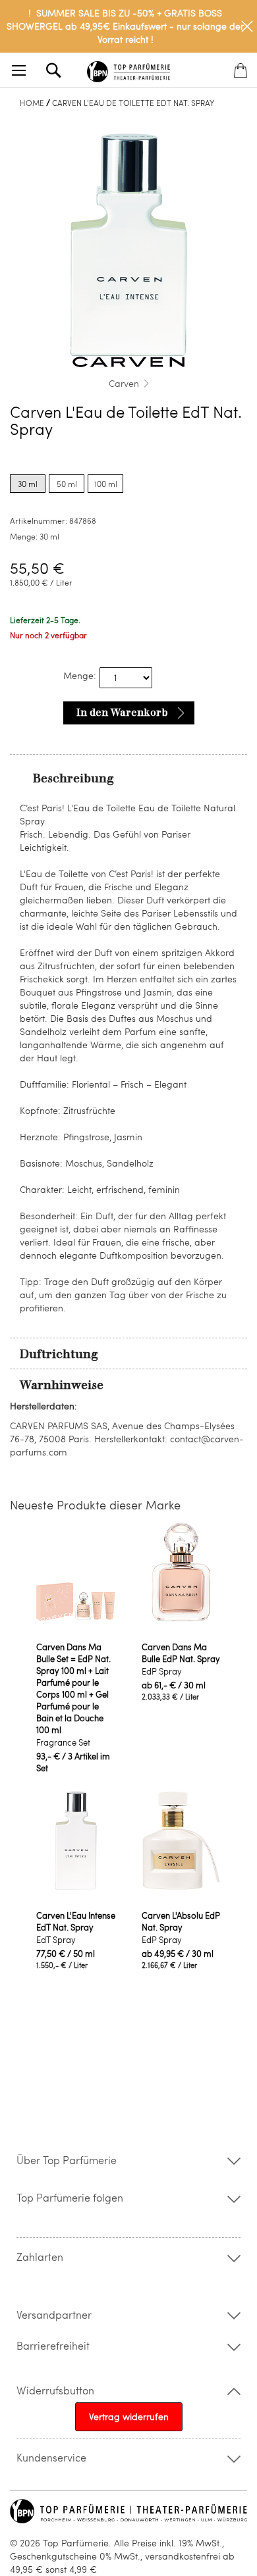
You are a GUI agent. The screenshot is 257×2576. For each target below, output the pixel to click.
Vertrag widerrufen (129, 2416)
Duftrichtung (59, 1354)
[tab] (128, 778)
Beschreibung (73, 778)
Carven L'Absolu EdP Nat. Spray (181, 1921)
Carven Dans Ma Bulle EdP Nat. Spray (181, 1653)
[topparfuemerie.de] (129, 69)
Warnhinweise (62, 1385)
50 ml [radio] (67, 484)
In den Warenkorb (122, 713)
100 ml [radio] (106, 484)
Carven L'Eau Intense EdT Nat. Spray (76, 1921)
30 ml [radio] (28, 484)
